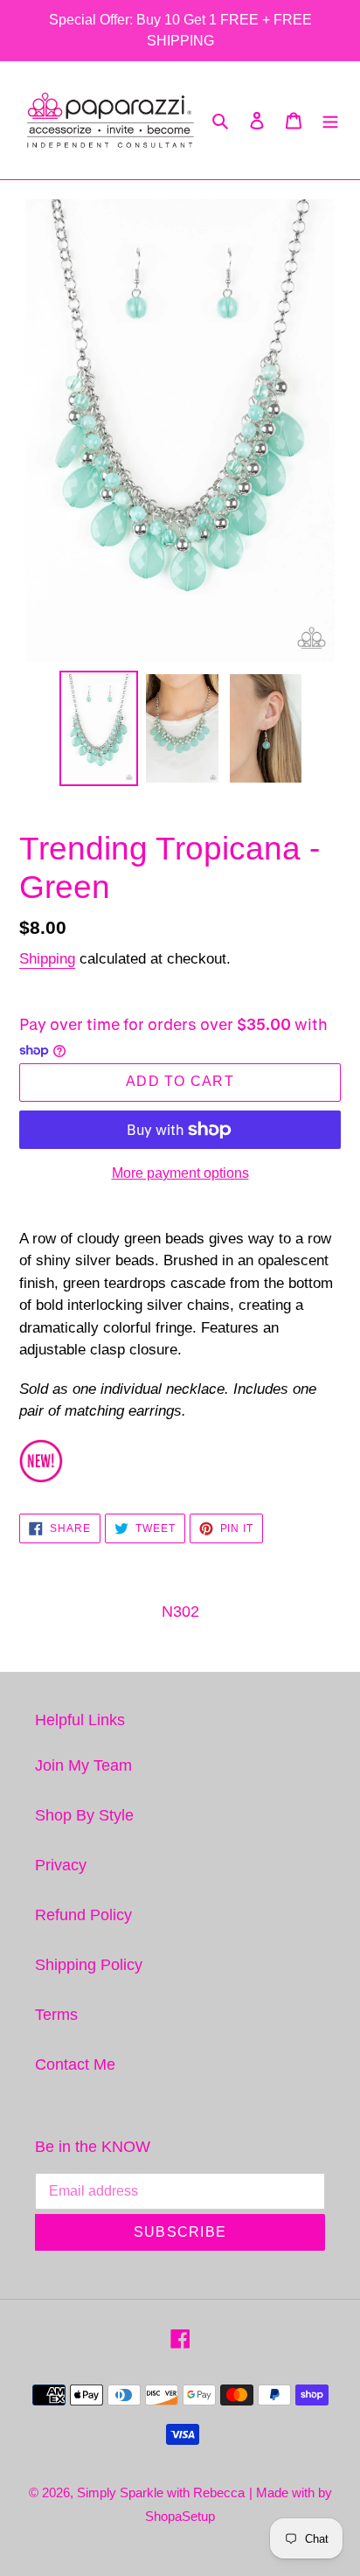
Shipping (47, 959)
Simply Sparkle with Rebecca (161, 2492)
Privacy (61, 1865)
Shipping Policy (89, 1965)
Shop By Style (84, 1815)
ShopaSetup (180, 2516)
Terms (56, 2015)
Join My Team (83, 1765)
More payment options (180, 1173)
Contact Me (75, 2064)
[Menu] (330, 120)
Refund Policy (83, 1915)
